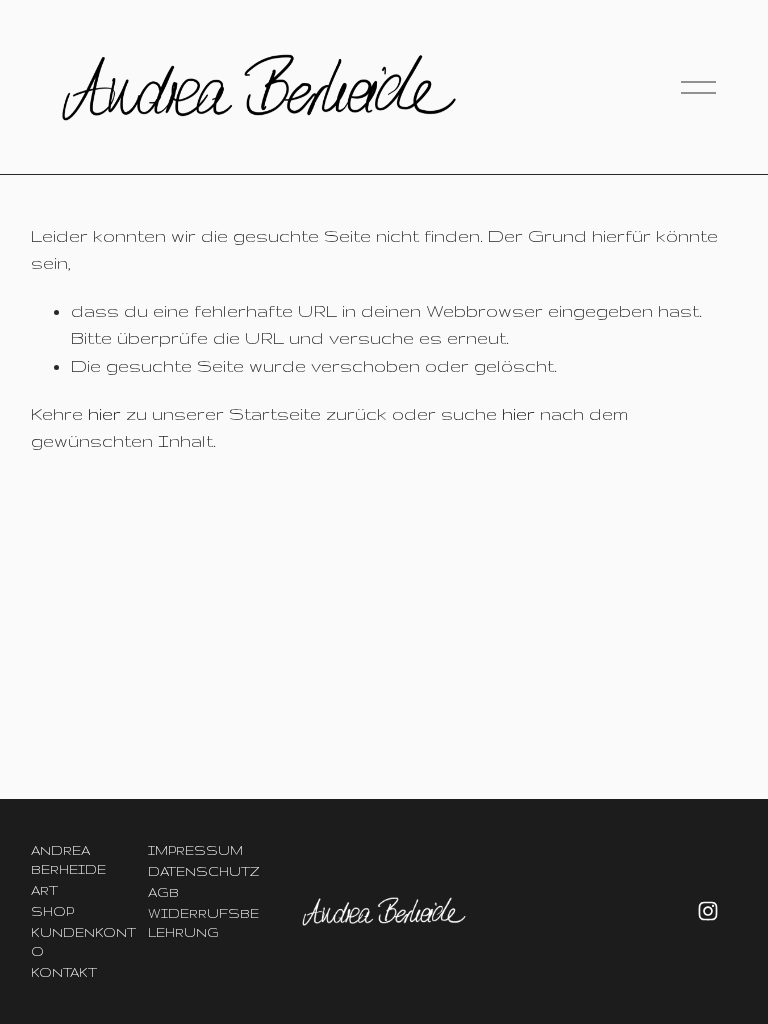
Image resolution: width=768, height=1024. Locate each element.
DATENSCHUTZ (203, 871)
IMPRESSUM (195, 850)
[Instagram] (708, 911)
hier (104, 413)
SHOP (52, 911)
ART (44, 890)
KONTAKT (64, 972)
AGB (163, 892)
